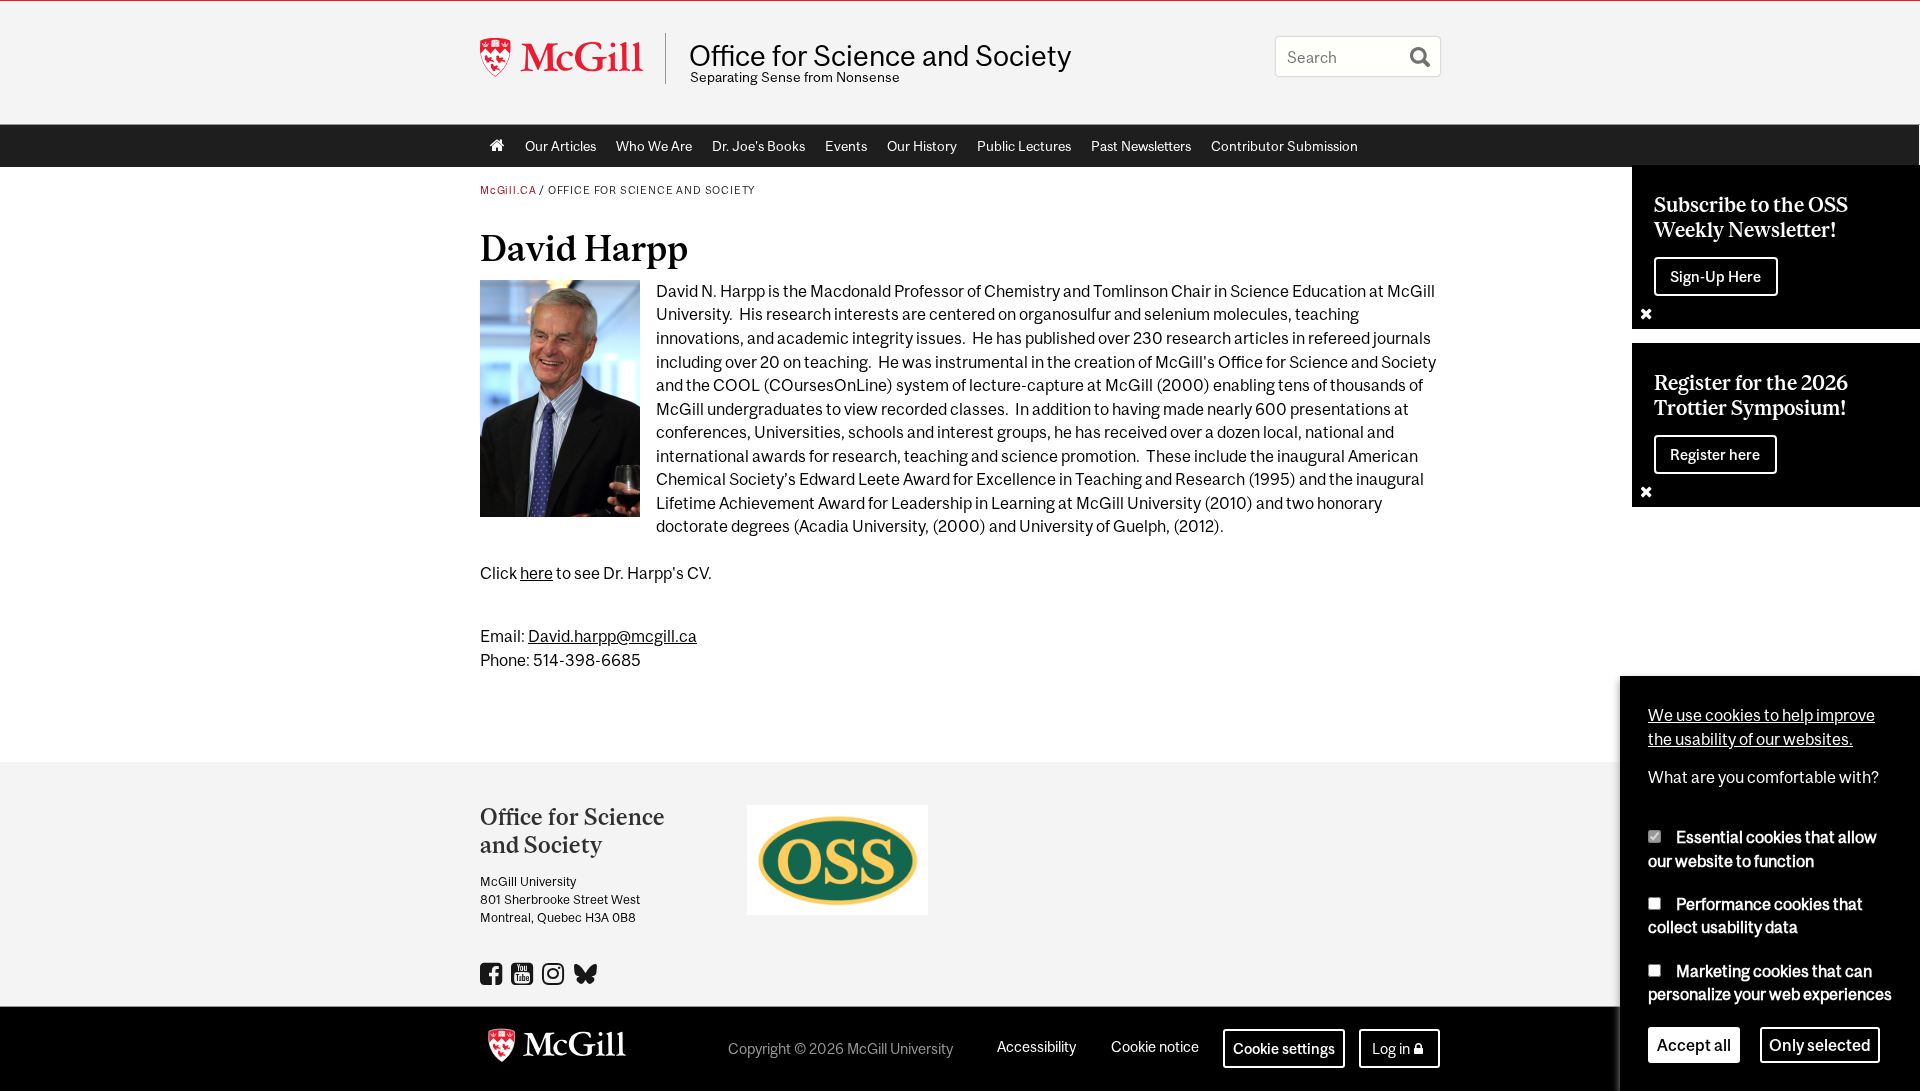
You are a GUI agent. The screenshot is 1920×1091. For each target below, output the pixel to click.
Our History (922, 146)
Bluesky (586, 972)
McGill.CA (508, 190)
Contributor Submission (1284, 146)
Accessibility (1036, 1046)
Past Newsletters (1141, 146)
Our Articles (560, 146)
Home (497, 146)
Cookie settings (1284, 1048)
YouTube (524, 973)
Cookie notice (1155, 1046)
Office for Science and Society (880, 56)
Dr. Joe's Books (758, 146)
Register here (1715, 454)
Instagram (555, 973)
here (536, 573)
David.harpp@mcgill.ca (612, 636)
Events (846, 146)
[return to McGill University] (557, 1049)
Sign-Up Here (1715, 276)
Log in (1391, 1048)
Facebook (493, 973)
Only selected (1820, 1045)
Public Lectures (1024, 146)
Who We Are (654, 146)
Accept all (1694, 1045)
